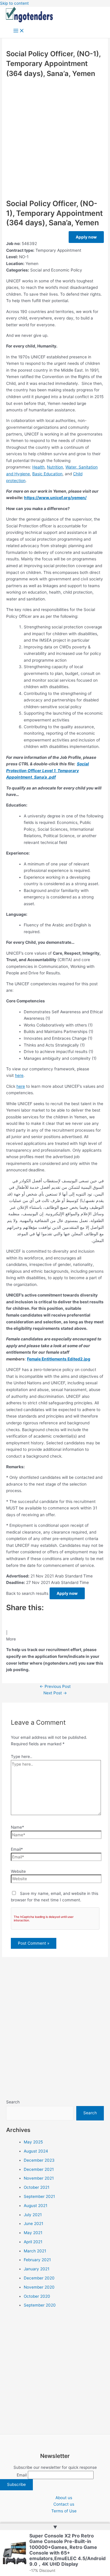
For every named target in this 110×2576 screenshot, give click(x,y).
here (19, 1075)
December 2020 (39, 2278)
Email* (17, 1849)
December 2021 (39, 2169)
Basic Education (47, 474)
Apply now (86, 237)
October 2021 (37, 2187)
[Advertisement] (55, 138)
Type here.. (22, 1756)
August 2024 (36, 2151)
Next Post (55, 1693)
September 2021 (39, 2196)
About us (64, 2498)
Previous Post (55, 1686)
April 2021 (33, 2242)
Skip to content (14, 3)
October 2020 (37, 2296)
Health (38, 467)
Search (13, 2102)
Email (22, 2475)
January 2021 (37, 2269)
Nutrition (55, 467)
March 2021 (35, 2251)
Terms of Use (64, 2511)
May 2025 (33, 2142)
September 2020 (40, 2305)
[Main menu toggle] (19, 31)
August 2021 (35, 2206)
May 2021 (33, 2233)
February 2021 (37, 2260)
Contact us (64, 2504)
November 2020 (39, 2287)
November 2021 (39, 2178)
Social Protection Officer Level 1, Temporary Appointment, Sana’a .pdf (48, 770)
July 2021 (33, 2215)
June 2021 (33, 2224)
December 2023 (39, 2160)
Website (18, 1871)
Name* (17, 1827)
